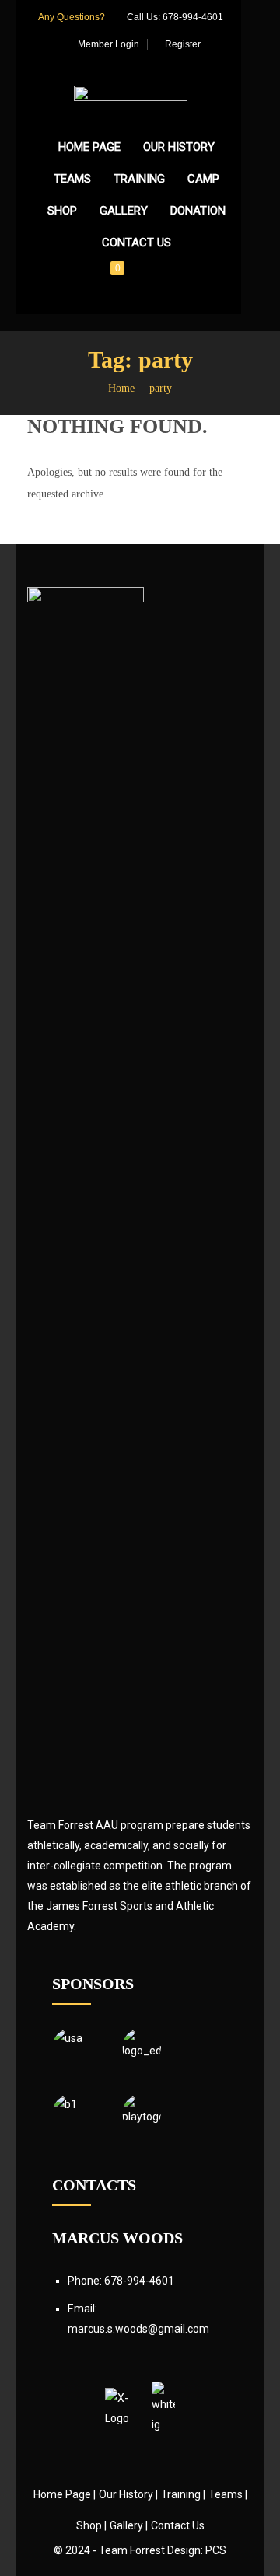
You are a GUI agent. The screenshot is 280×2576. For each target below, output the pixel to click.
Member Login (107, 44)
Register (182, 44)
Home (121, 388)
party (161, 388)
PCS (216, 2550)
